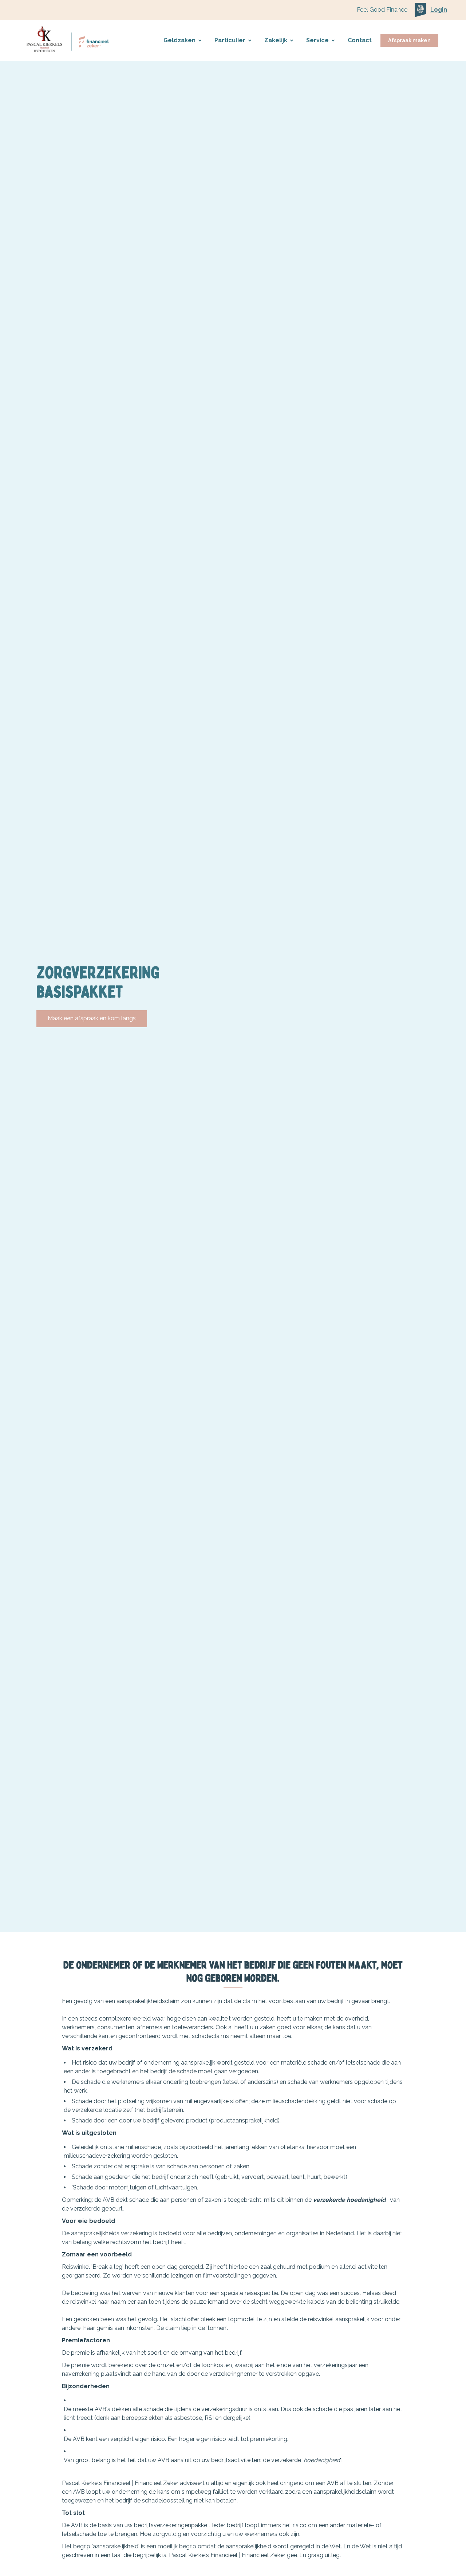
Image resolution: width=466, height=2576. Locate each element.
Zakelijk (276, 40)
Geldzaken (179, 40)
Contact (360, 40)
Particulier (230, 40)
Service (317, 40)
